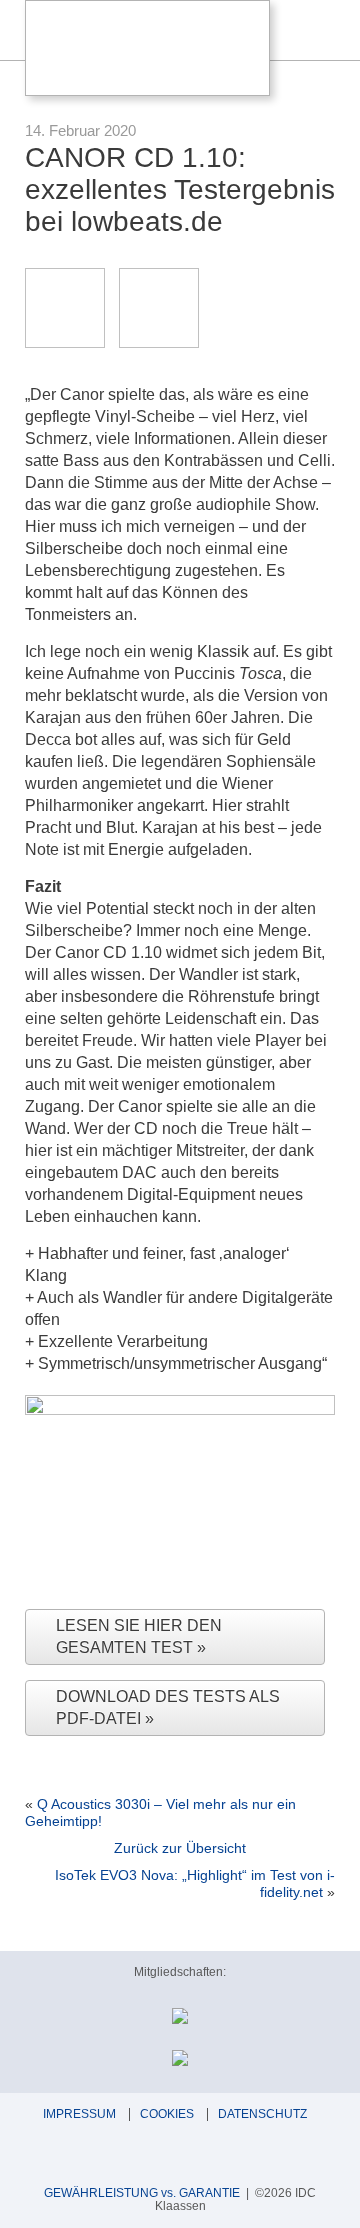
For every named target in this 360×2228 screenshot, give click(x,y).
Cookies (167, 2114)
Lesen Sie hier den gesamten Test (139, 1636)
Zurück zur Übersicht (180, 1848)
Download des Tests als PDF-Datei (168, 1707)
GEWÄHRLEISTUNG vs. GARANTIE (142, 2193)
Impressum (79, 2114)
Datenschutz (262, 2114)
